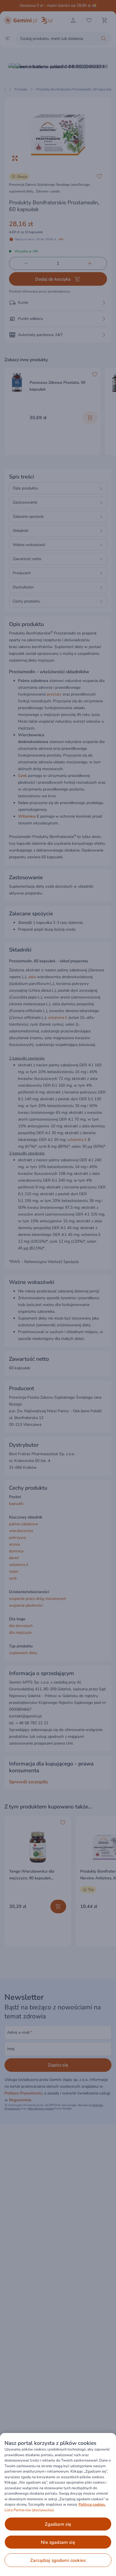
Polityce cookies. (92, 2504)
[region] (58, 2504)
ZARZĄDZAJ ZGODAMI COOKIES (58, 2560)
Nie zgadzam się (58, 2542)
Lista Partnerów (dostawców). (30, 2510)
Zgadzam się (58, 2524)
